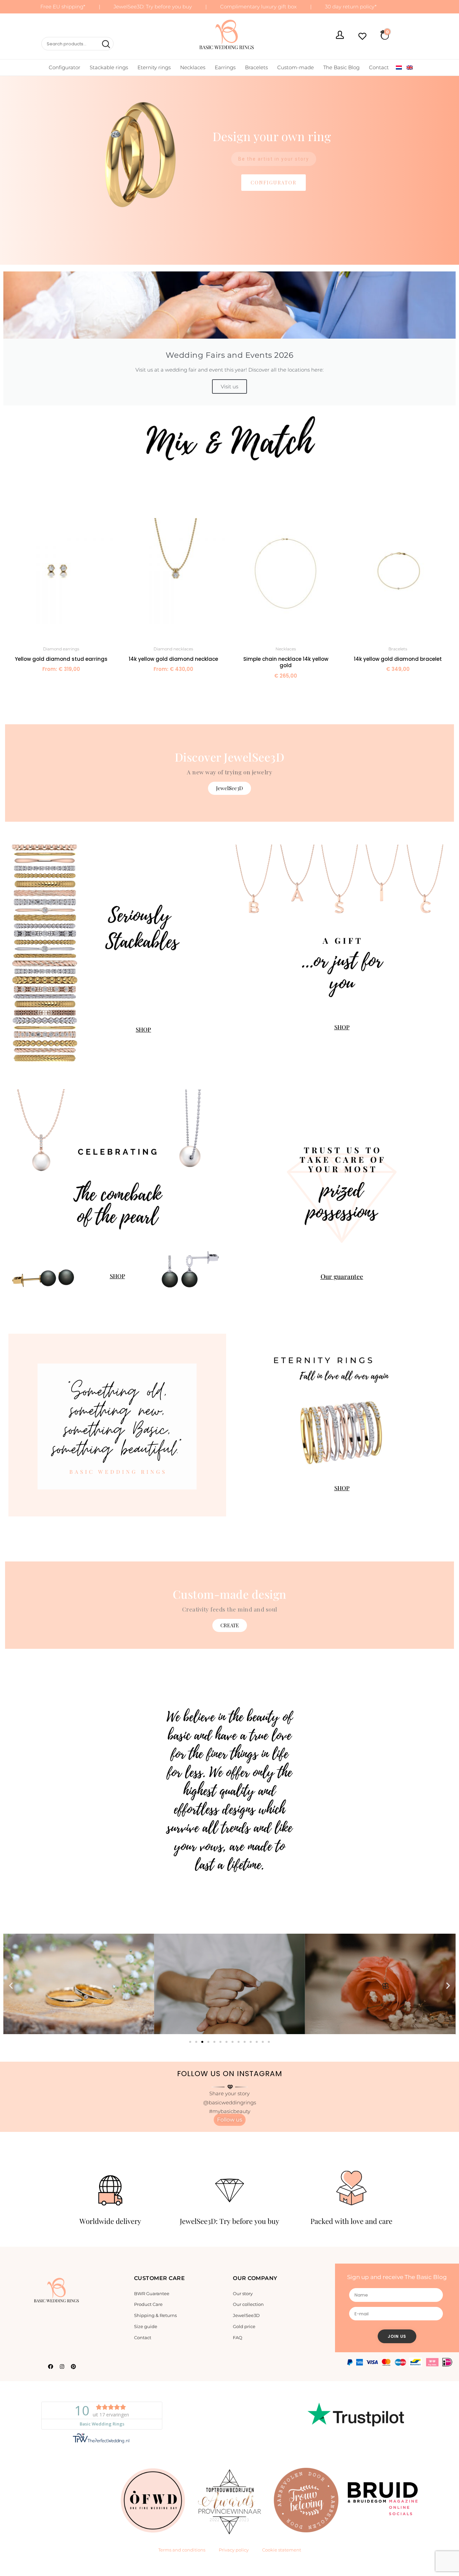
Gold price (244, 2326)
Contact (379, 67)
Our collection (248, 2304)
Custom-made (296, 67)
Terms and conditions (182, 2550)
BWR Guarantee (152, 2293)
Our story (243, 2293)
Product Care (148, 2304)
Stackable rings (109, 67)
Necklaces (193, 67)
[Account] (340, 36)
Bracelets (256, 67)
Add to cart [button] (286, 691)
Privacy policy (234, 2550)
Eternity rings (154, 67)
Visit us (229, 387)
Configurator (65, 67)
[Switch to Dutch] (399, 68)
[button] (229, 164)
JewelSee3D (246, 2315)
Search (105, 44)
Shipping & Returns (155, 2315)
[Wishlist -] (362, 37)
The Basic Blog (341, 67)
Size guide (146, 2326)
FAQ (238, 2337)
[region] (229, 2201)
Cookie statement (282, 2550)
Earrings (225, 67)
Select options (61, 684)
